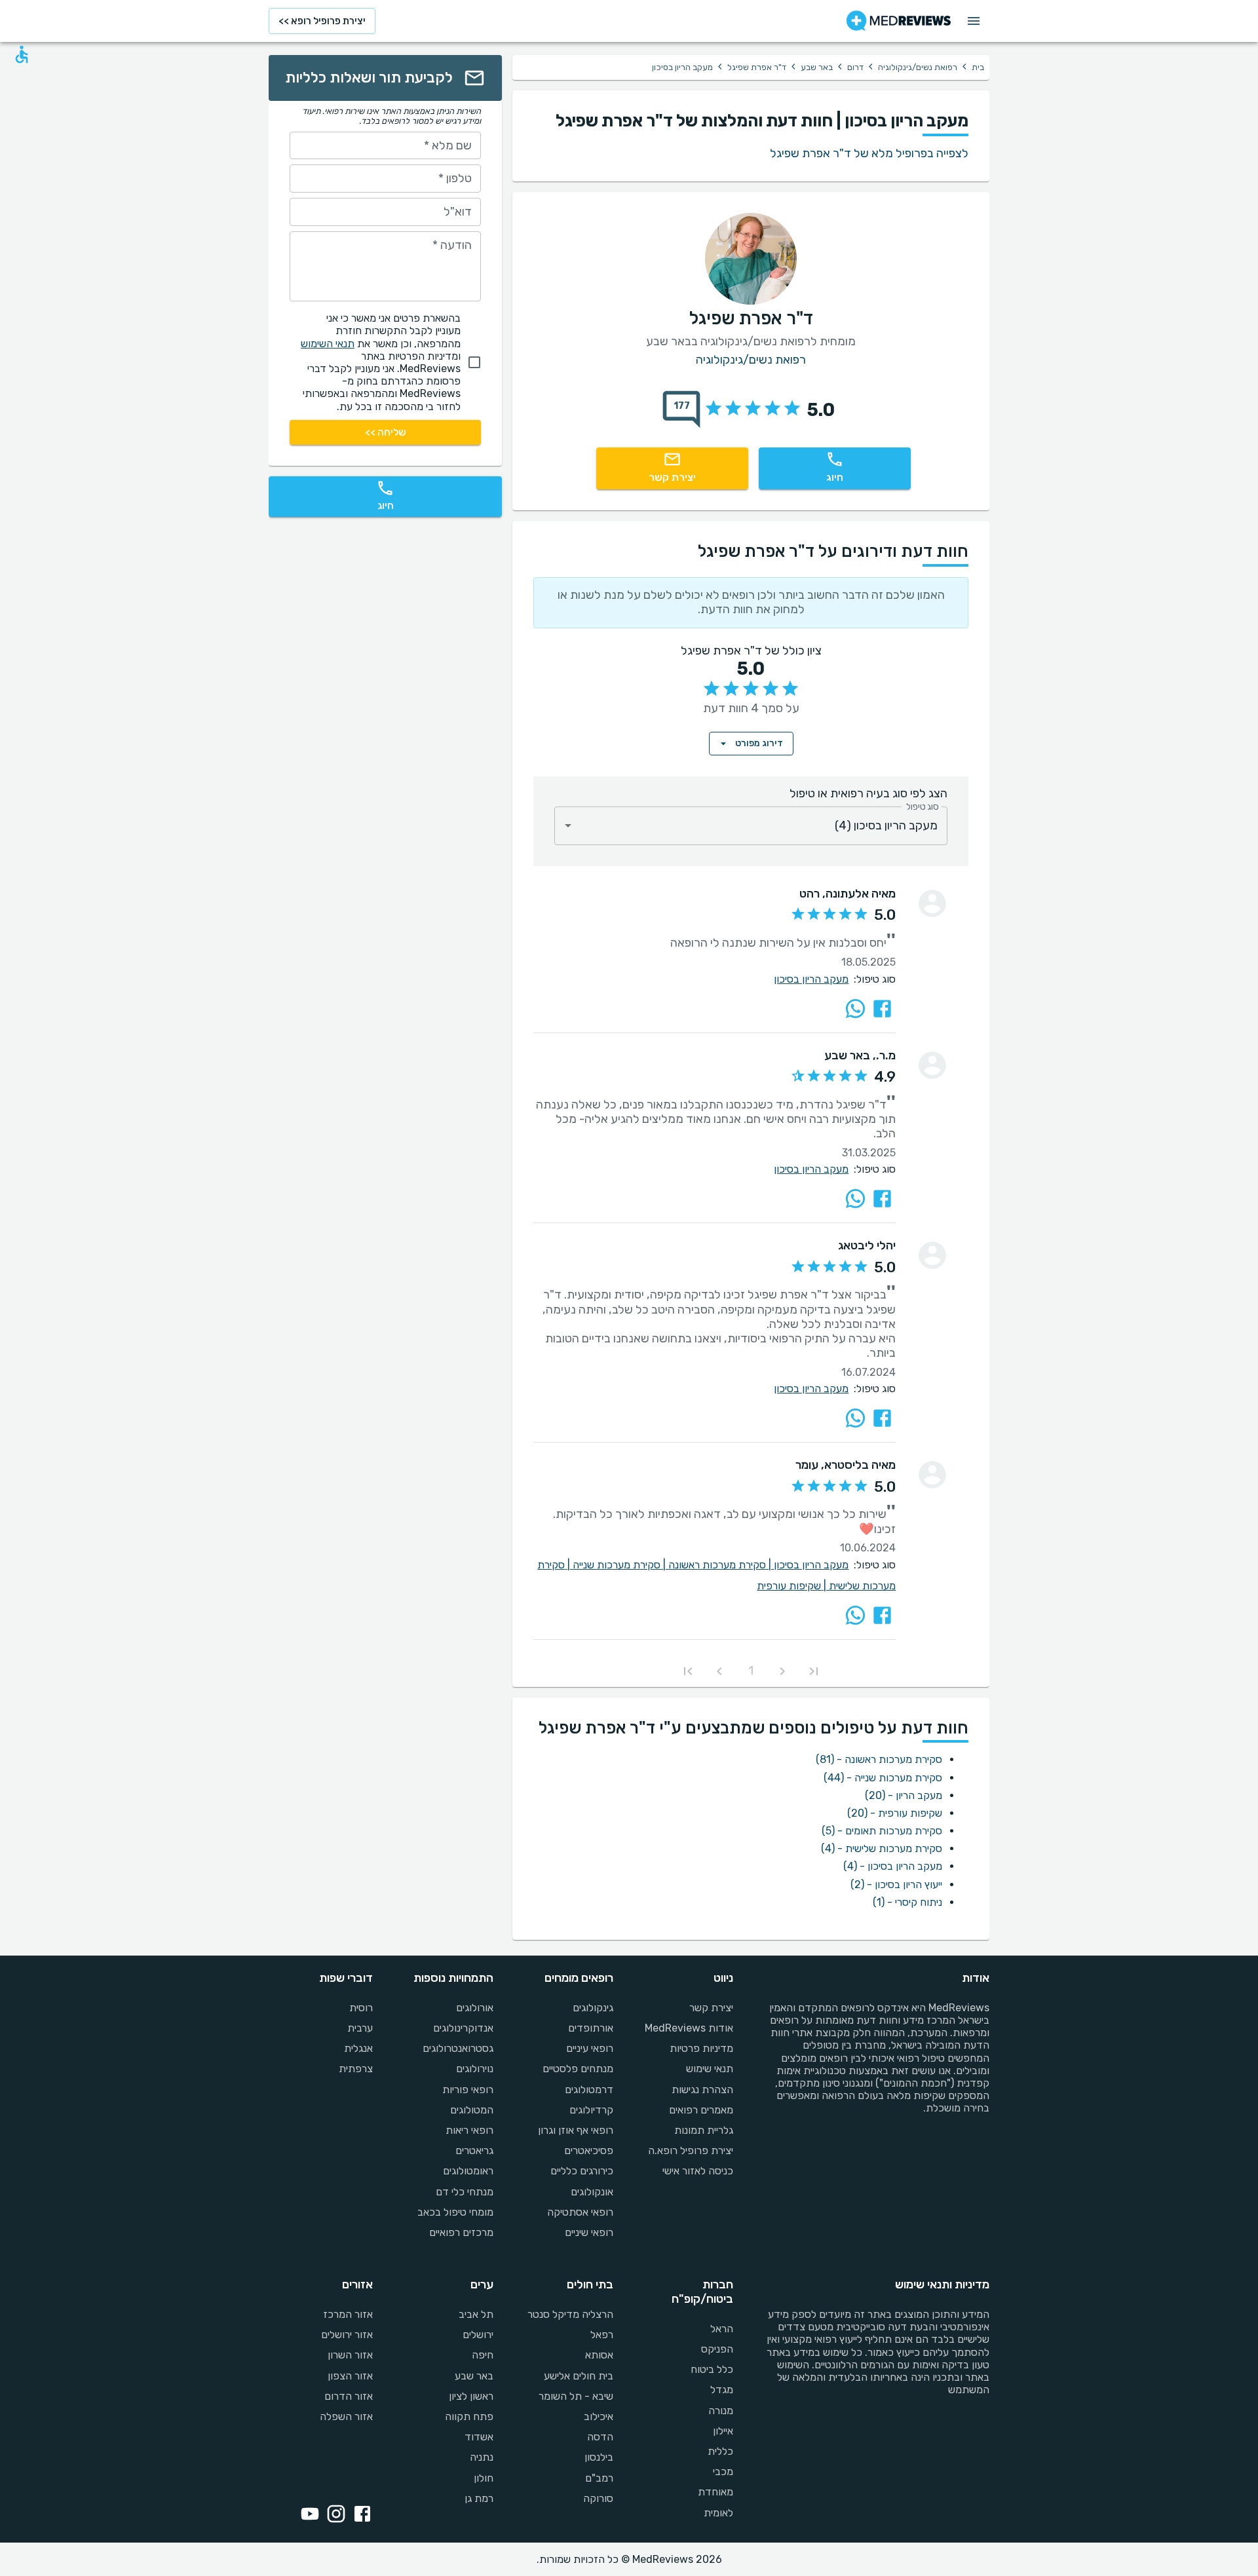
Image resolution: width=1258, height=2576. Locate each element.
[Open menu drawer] (974, 21)
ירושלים (478, 2335)
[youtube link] (307, 2515)
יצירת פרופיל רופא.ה (691, 2150)
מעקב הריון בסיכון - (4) (893, 1866)
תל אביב (476, 2314)
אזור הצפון (350, 2376)
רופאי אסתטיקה (580, 2212)
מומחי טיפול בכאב (455, 2212)
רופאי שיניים (589, 2232)
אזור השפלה (346, 2416)
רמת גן (479, 2498)
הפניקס (717, 2349)
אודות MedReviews (689, 2028)
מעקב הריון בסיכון (811, 979)
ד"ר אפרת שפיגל (757, 67)
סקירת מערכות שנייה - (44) (883, 1778)
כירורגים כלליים (582, 2171)
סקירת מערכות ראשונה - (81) (879, 1759)
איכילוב (599, 2416)
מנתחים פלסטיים (578, 2069)
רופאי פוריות (467, 2090)
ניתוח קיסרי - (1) (907, 1902)
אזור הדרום (349, 2396)
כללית (720, 2451)
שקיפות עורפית (793, 1586)
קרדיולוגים (591, 2110)
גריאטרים (474, 2150)
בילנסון (599, 2457)
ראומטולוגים (468, 2171)
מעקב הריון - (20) (904, 1795)
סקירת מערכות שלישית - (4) (882, 1848)
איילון (723, 2431)
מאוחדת (715, 2492)
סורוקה (598, 2498)
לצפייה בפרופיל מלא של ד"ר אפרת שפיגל (869, 153)
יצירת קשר (711, 2008)
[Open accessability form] (22, 54)
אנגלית (358, 2048)
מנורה (721, 2411)
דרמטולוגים (589, 2090)
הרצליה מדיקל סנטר (570, 2314)
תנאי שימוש (710, 2069)
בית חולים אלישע (579, 2376)
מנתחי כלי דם (464, 2192)
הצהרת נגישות (702, 2090)
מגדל (722, 2390)
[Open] (568, 825)
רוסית (361, 2008)
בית (978, 67)
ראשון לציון (471, 2396)
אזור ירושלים (347, 2335)
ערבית (360, 2028)
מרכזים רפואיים (461, 2232)
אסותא (599, 2355)
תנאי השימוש (328, 344)
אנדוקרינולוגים (463, 2028)
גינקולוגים (593, 2008)
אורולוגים (474, 2008)
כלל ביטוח (712, 2369)
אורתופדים (591, 2028)
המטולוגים (471, 2110)
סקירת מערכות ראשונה (721, 1565)
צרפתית (356, 2069)
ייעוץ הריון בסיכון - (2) (896, 1885)
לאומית (718, 2513)
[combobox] (751, 826)
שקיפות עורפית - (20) (895, 1813)
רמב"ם (599, 2478)
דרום (855, 67)
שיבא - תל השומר (576, 2396)
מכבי (723, 2472)
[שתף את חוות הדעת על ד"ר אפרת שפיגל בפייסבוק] (882, 1009)
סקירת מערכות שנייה (620, 1565)
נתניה (481, 2457)
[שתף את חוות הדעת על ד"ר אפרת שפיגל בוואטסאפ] (855, 1009)
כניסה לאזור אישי (698, 2171)
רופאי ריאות (469, 2130)
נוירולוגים (474, 2069)
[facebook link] (360, 2515)
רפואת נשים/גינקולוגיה (918, 67)
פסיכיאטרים (589, 2150)
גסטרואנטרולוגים (458, 2048)
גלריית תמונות (704, 2130)
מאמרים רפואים (701, 2110)
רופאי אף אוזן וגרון (576, 2130)
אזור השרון (350, 2355)
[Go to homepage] (899, 21)
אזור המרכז (348, 2314)
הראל (722, 2329)
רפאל (602, 2335)
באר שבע (817, 67)
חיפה (482, 2355)
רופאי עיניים (590, 2048)
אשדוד (479, 2437)
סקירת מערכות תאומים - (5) (882, 1831)
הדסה (600, 2437)
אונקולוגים (592, 2192)
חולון (483, 2478)
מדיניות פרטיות (701, 2048)
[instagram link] (334, 2515)
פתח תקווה (469, 2416)
